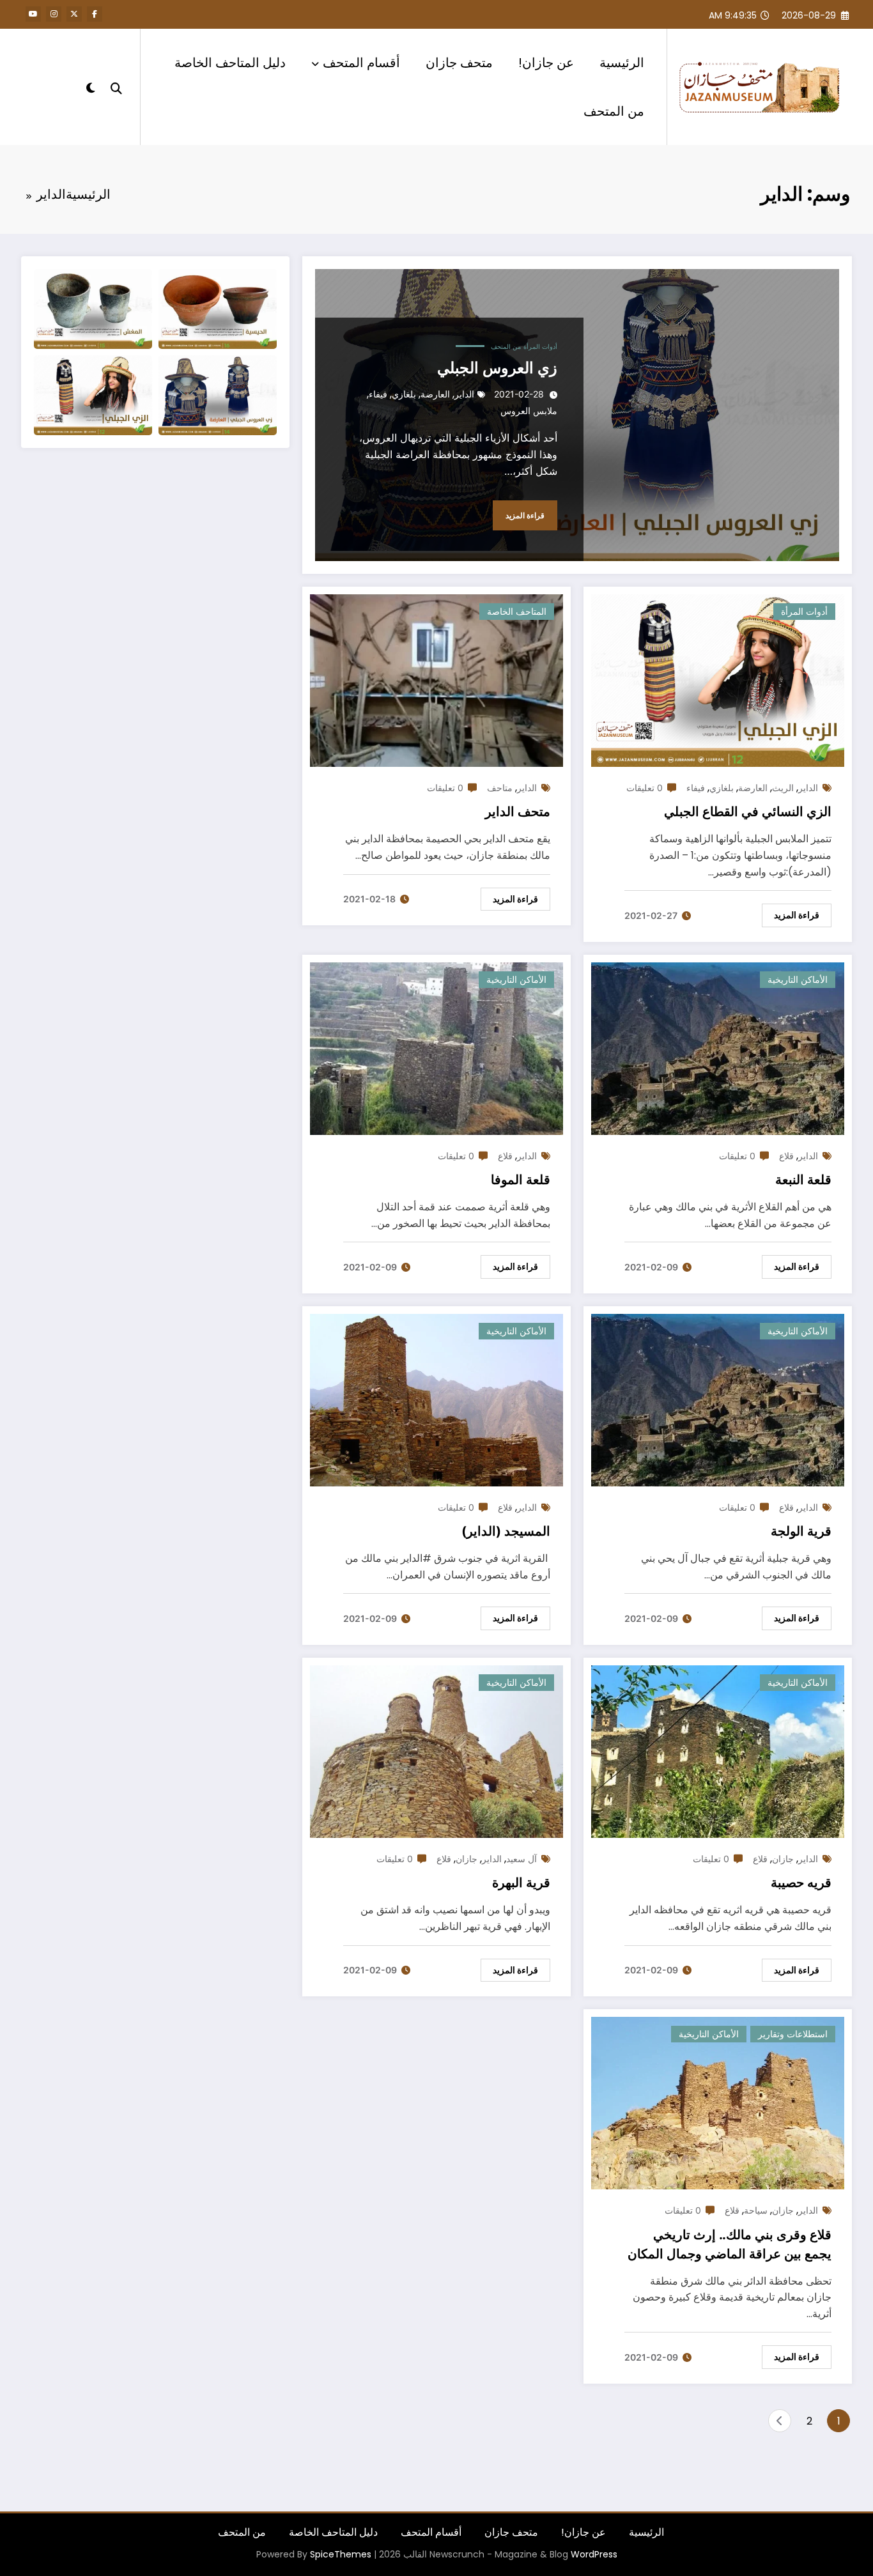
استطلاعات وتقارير (793, 2034)
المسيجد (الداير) (506, 1531)
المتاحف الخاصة (517, 611)
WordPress (594, 2554)
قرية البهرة (521, 1883)
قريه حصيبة (801, 1883)
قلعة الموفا (521, 1180)
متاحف (500, 788)
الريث (783, 788)
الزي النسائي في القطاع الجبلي (748, 812)
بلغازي (404, 394)
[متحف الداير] (436, 680)
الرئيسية (622, 63)
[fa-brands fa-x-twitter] (74, 14)
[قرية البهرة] (436, 1751)
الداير (464, 394)
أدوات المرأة (540, 346)
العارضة (435, 394)
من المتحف (614, 111)
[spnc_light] (91, 86)
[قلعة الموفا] (436, 1048)
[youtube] (33, 14)
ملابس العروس (529, 411)
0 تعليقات (645, 788)
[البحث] (116, 87)
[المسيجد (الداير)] (436, 1399)
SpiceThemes (341, 2554)
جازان (783, 1859)
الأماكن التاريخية (798, 979)
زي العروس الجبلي (497, 368)
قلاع (786, 1156)
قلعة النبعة (803, 1180)
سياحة (756, 2210)
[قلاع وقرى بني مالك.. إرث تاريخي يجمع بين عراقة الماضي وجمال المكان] (718, 2102)
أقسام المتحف (361, 63)
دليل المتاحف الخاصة (230, 63)
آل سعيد (521, 1859)
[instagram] (54, 14)
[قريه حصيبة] (718, 1751)
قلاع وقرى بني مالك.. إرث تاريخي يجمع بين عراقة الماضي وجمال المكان (730, 2244)
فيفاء (378, 394)
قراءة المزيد (525, 515)
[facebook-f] (95, 14)
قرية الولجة (801, 1531)
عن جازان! (546, 63)
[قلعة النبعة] (718, 1048)
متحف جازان (459, 63)
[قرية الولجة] (718, 1399)
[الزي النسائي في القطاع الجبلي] (718, 680)
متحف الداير (518, 812)
